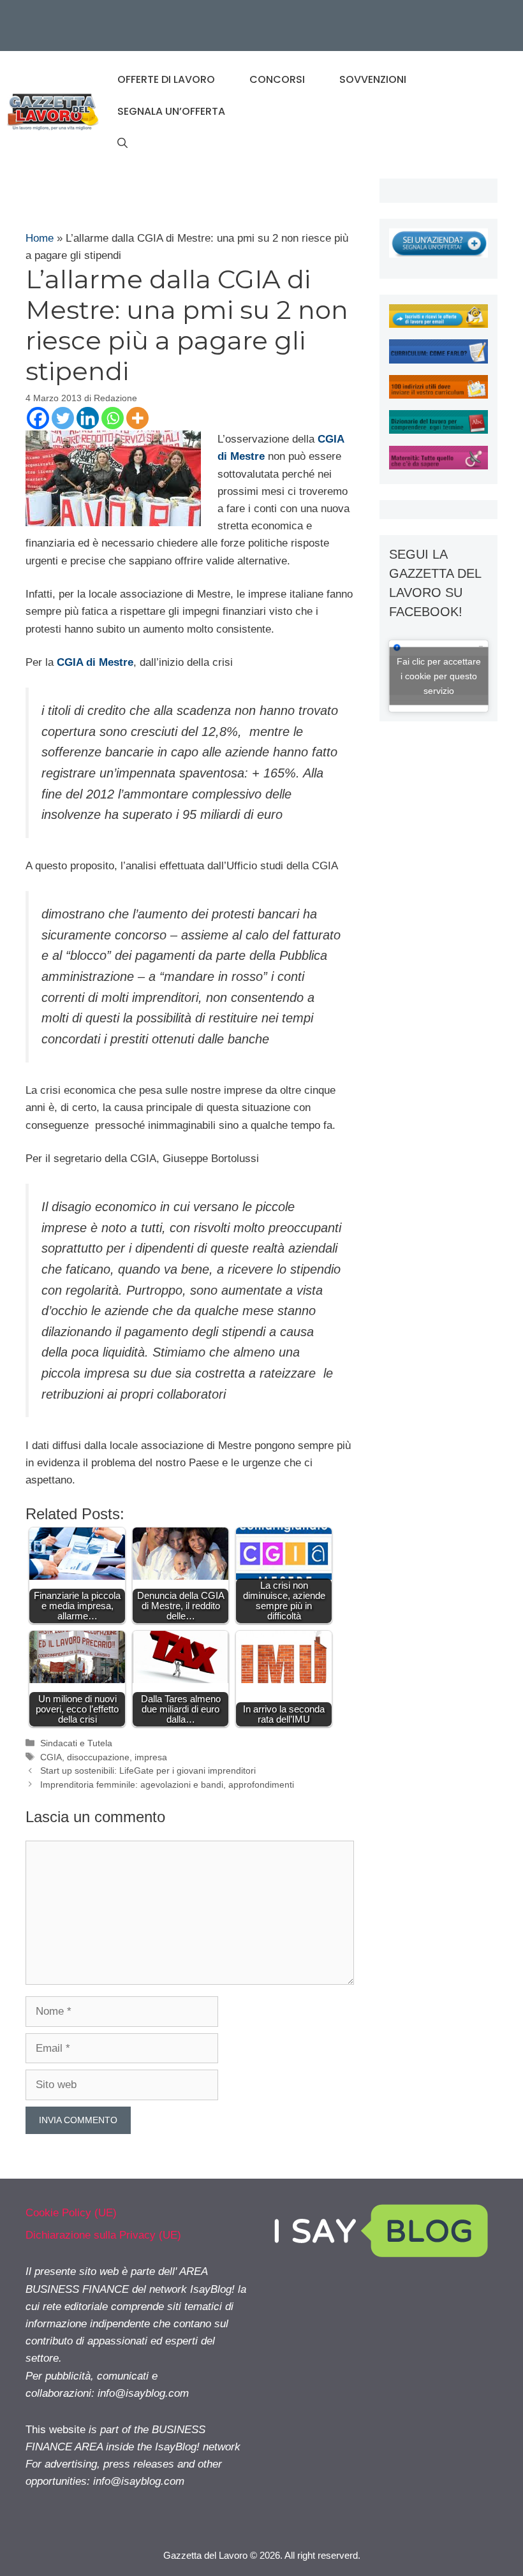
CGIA (51, 1757)
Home (40, 238)
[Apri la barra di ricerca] (122, 144)
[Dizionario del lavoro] (438, 430)
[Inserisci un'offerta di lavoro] (438, 254)
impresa (151, 1757)
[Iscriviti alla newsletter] (438, 324)
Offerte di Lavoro (166, 79)
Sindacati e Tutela (76, 1743)
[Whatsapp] (113, 418)
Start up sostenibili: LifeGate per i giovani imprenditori (148, 1770)
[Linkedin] (88, 418)
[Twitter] (63, 418)
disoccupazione (98, 1757)
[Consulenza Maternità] (438, 466)
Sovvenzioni (373, 79)
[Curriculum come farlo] (438, 360)
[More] (137, 418)
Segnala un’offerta (171, 111)
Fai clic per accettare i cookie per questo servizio (439, 675)
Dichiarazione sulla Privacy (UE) (103, 2235)
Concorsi (277, 79)
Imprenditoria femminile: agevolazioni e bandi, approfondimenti (167, 1785)
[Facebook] (38, 418)
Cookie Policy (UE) (71, 2213)
